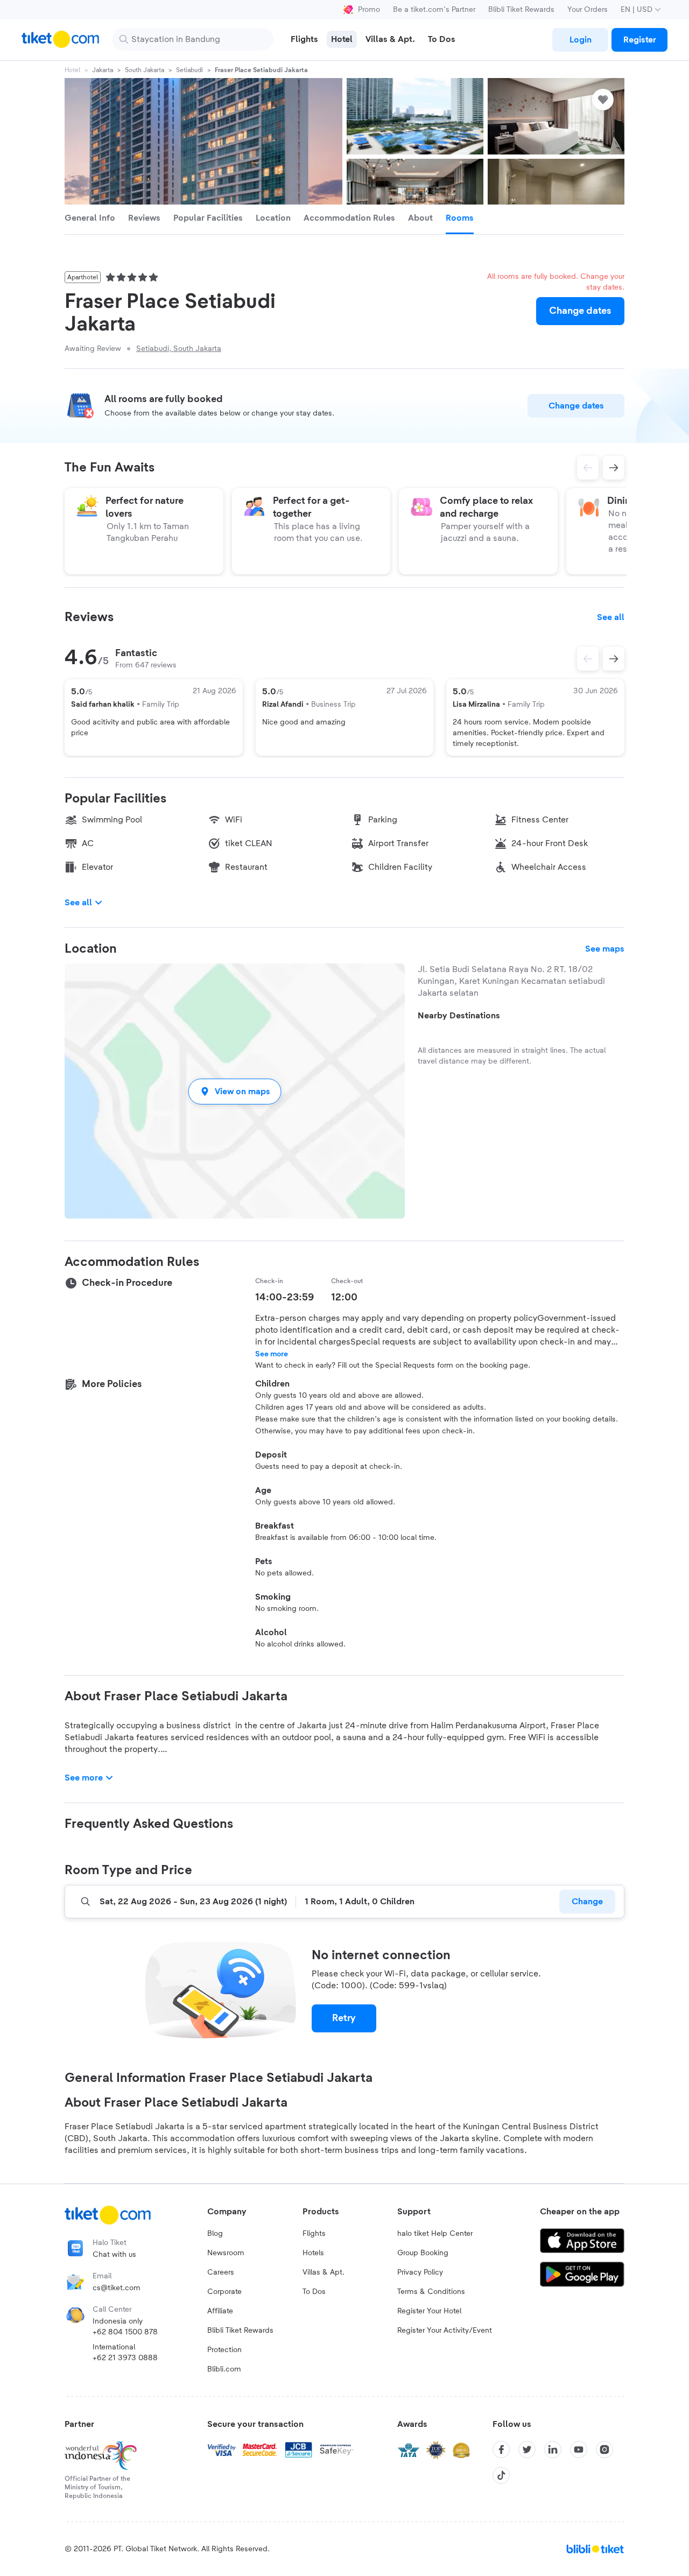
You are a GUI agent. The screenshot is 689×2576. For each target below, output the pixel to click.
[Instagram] (604, 2450)
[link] (580, 40)
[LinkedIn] (553, 2450)
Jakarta (103, 70)
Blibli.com (224, 2369)
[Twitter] (527, 2450)
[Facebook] (501, 2450)
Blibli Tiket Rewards (521, 10)
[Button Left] (588, 659)
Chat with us (114, 2255)
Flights (314, 2234)
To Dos (314, 2292)
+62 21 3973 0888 (125, 2358)
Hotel (72, 70)
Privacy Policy (420, 2272)
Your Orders (588, 10)
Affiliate (220, 2311)
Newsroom (226, 2253)
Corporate (224, 2292)
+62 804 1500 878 (125, 2332)
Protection (224, 2350)
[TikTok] (501, 2475)
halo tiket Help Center (435, 2234)
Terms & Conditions (431, 2292)
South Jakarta (145, 70)
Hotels (313, 2253)
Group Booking (423, 2253)
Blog (215, 2234)
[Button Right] (614, 659)
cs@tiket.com (117, 2288)
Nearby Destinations (459, 1016)
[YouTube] (579, 2450)
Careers (221, 2272)
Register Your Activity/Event (445, 2331)
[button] (235, 1091)
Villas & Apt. (324, 2272)
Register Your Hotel (429, 2311)
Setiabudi (189, 70)
